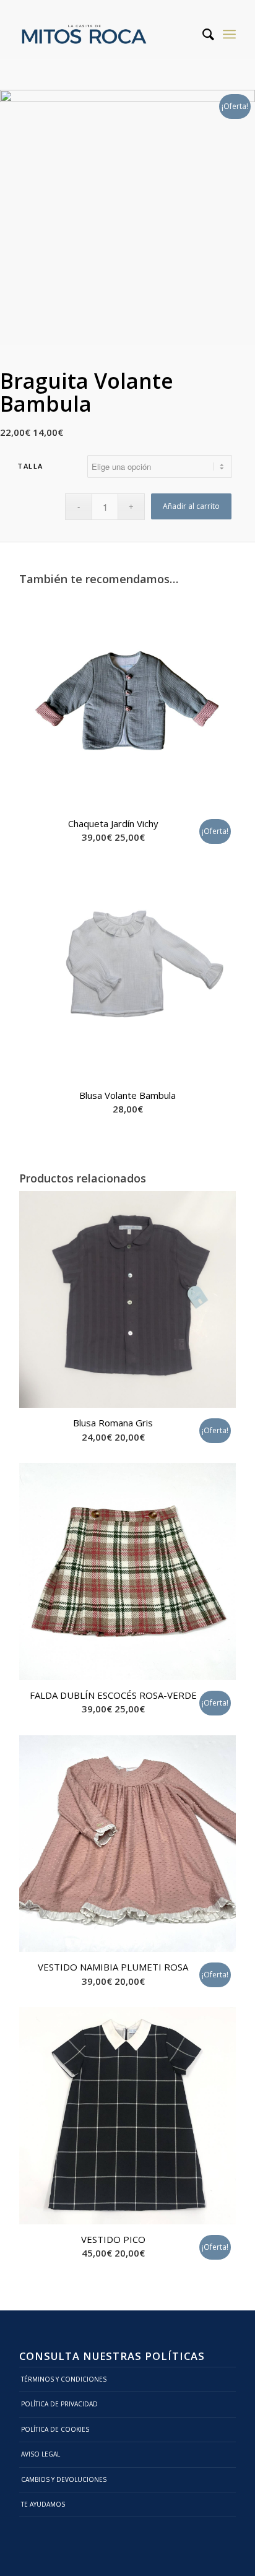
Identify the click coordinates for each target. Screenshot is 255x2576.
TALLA (30, 466)
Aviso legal (41, 2454)
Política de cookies (55, 2429)
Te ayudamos (43, 2504)
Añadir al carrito (191, 506)
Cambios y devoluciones (64, 2479)
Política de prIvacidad (59, 2404)
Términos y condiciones (64, 2379)
